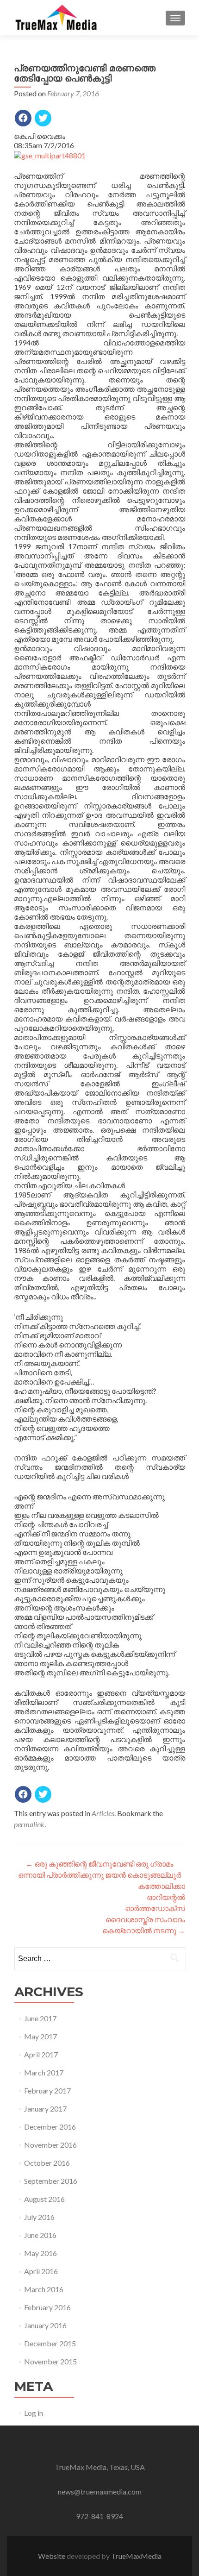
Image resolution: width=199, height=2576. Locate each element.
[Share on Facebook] (23, 118)
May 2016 (40, 2253)
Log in (34, 2413)
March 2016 (44, 2289)
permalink (29, 1824)
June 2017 (40, 2018)
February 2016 (47, 2307)
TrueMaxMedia (136, 2556)
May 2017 (40, 2036)
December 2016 (50, 2127)
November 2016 (50, 2145)
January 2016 (45, 2325)
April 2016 (41, 2271)
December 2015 (50, 2343)
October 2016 (47, 2163)
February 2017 (47, 2090)
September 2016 (51, 2181)
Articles (103, 1813)
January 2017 (45, 2109)
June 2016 (40, 2235)
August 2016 (44, 2199)
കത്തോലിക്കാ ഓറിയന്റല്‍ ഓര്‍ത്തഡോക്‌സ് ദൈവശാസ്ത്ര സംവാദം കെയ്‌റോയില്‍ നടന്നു (144, 1908)
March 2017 (44, 2072)
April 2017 (41, 2054)
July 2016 (39, 2217)
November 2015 (50, 2361)
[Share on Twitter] (43, 118)
